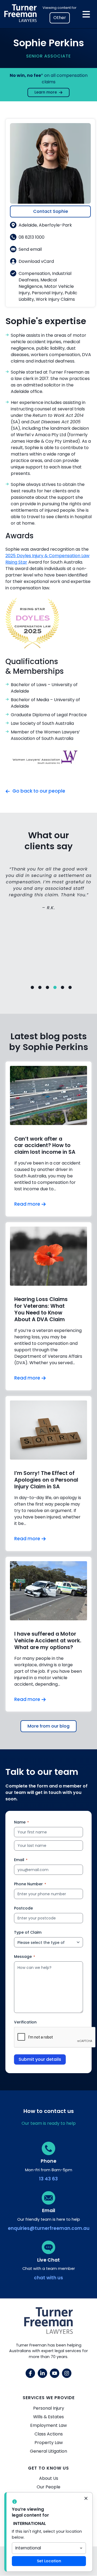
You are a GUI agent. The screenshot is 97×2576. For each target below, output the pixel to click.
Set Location (49, 2561)
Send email (30, 249)
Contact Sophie (51, 211)
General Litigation (48, 2451)
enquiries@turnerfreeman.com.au (49, 2228)
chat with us (48, 2278)
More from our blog (48, 1726)
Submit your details (40, 2059)
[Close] (86, 2499)
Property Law (49, 2443)
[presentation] (55, 2037)
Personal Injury (49, 2408)
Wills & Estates (48, 2417)
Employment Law (48, 2425)
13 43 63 (48, 2179)
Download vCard (36, 261)
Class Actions (49, 2434)
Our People (48, 2487)
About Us (49, 2478)
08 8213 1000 (32, 237)
